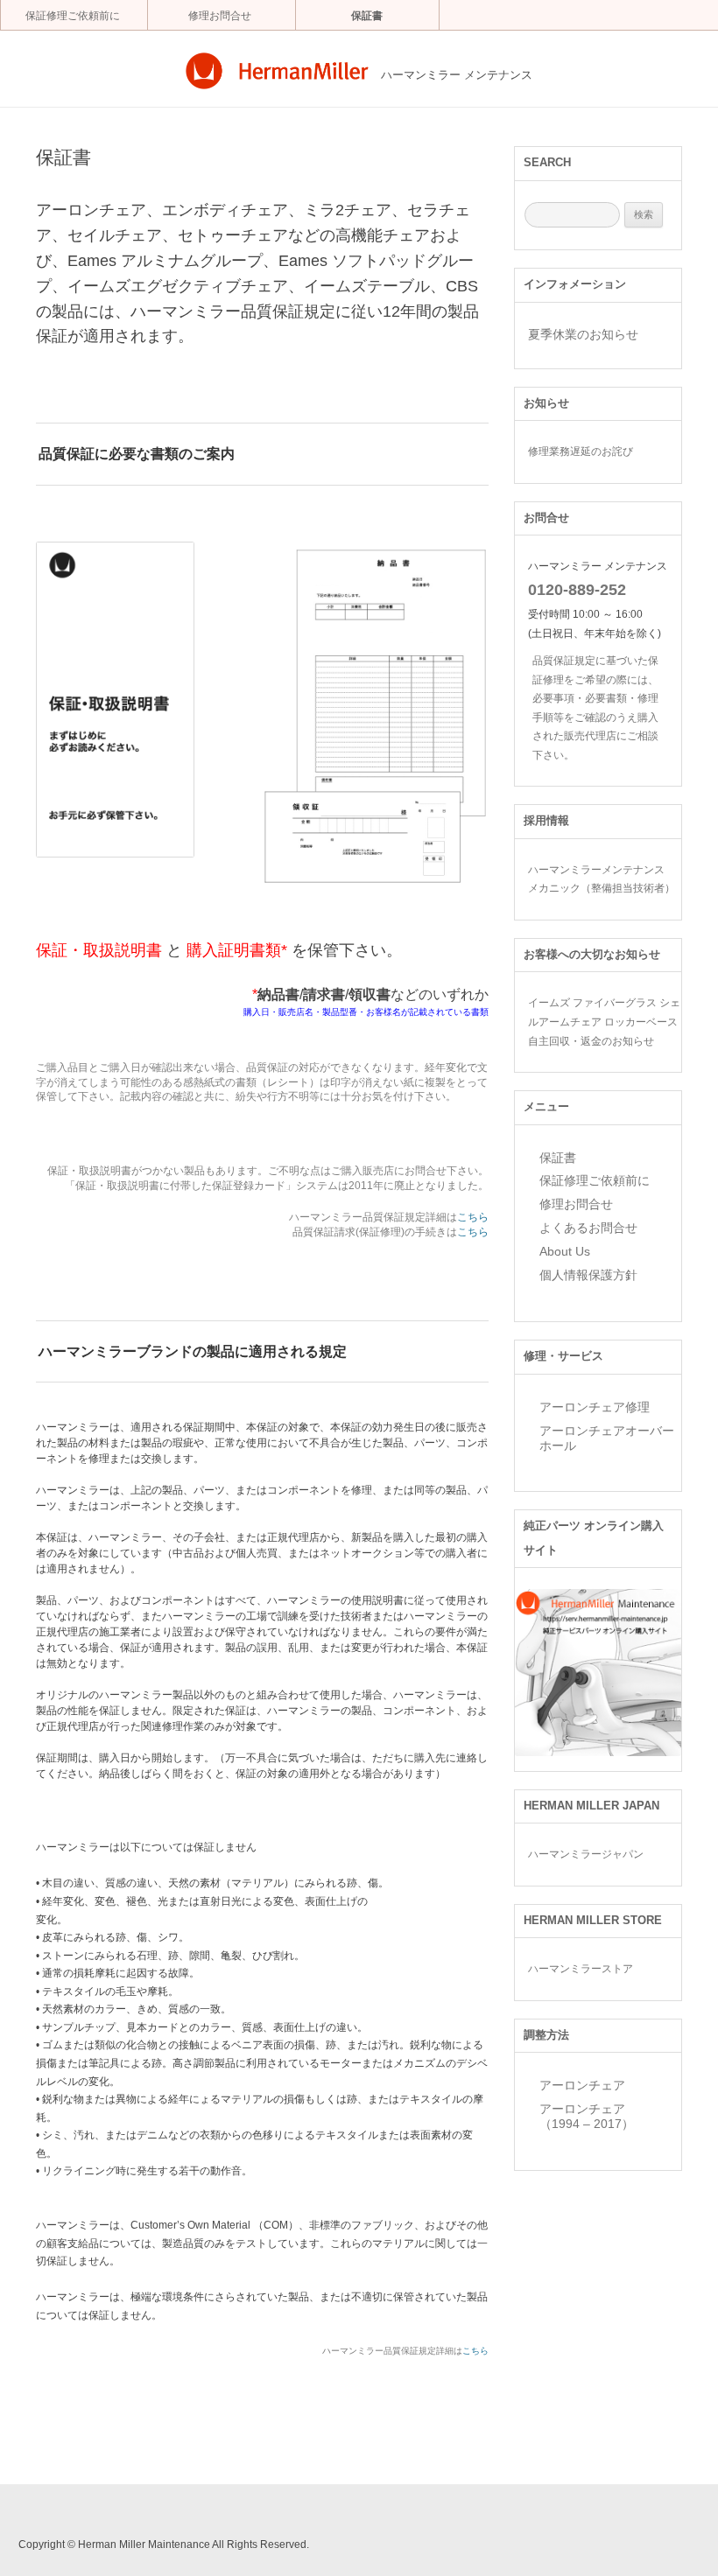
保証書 (367, 16)
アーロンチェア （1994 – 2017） (587, 2116)
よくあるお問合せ (588, 1228)
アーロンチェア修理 (595, 1407)
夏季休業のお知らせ (583, 334)
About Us (565, 1251)
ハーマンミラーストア (581, 1968)
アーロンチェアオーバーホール (607, 1438)
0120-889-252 (577, 590)
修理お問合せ (220, 16)
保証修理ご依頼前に (73, 16)
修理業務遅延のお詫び (581, 451)
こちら (473, 1217)
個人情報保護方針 (588, 1275)
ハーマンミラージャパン (586, 1854)
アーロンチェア (582, 2085)
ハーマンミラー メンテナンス (457, 75)
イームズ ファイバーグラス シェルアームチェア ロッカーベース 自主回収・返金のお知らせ (604, 1021)
